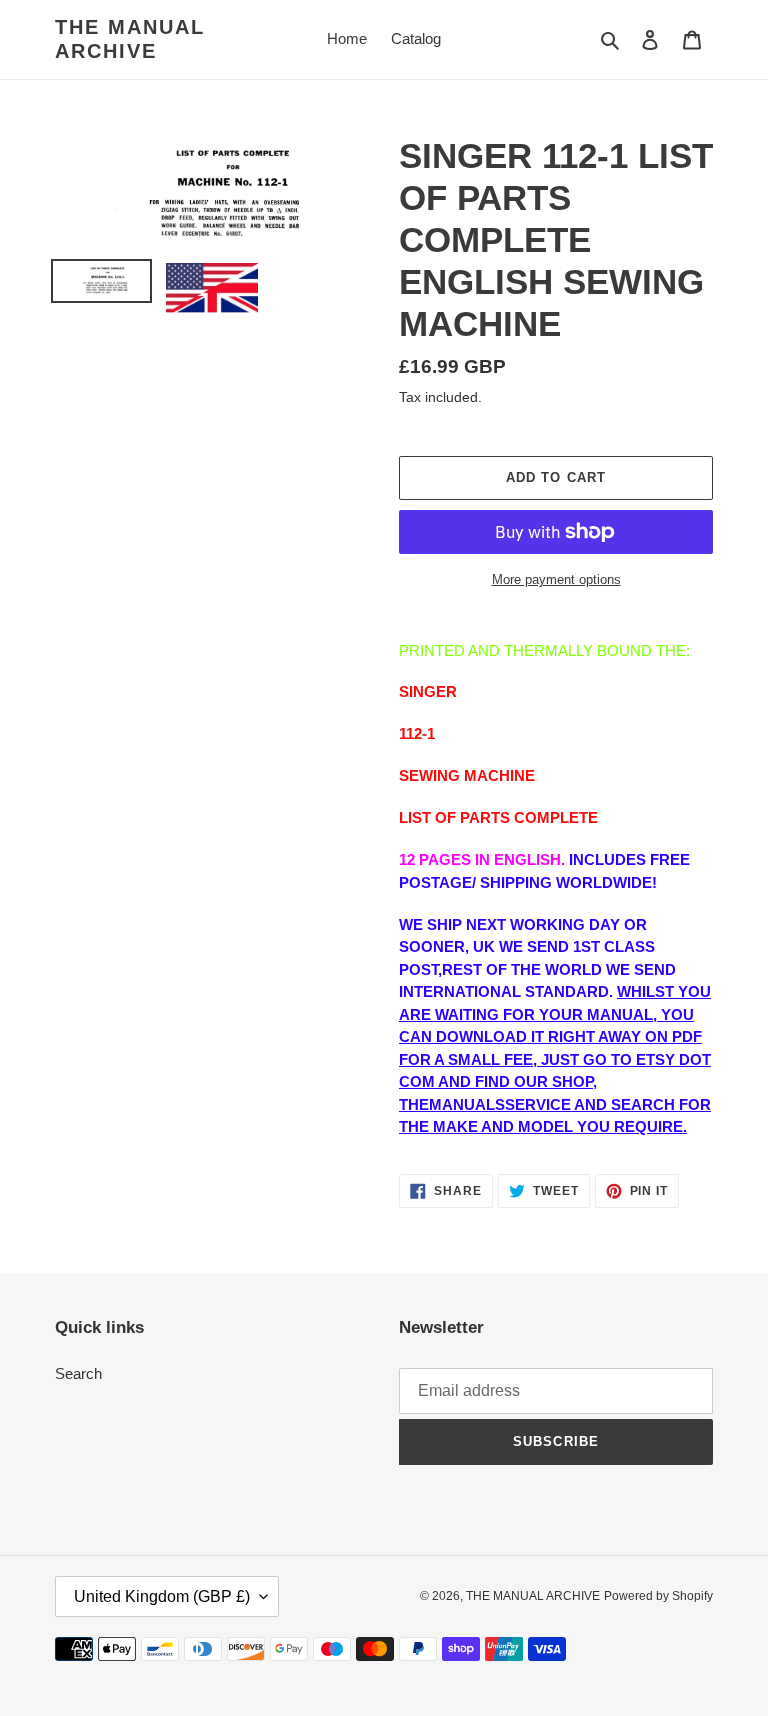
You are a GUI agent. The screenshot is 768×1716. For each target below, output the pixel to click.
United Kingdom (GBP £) (162, 1596)
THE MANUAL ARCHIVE (130, 39)
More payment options (556, 579)
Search (78, 1373)
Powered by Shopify (658, 1596)
